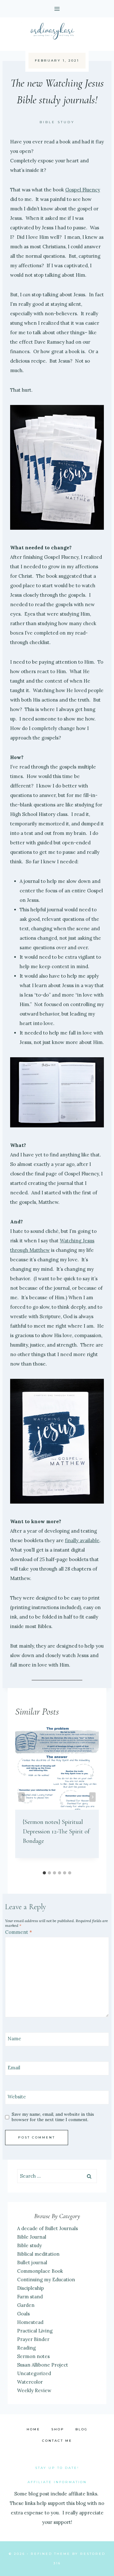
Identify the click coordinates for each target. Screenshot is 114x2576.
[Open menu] (57, 9)
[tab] (44, 1873)
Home (33, 2429)
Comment (19, 1932)
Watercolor (30, 2382)
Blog (82, 2429)
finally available (82, 1540)
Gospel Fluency (83, 190)
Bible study (57, 122)
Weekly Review (34, 2390)
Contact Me (57, 2441)
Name (14, 2039)
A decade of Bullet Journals (47, 2228)
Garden (26, 2305)
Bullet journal (32, 2262)
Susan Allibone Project (43, 2365)
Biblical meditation (38, 2254)
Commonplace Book (40, 2271)
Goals (23, 2314)
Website (17, 2097)
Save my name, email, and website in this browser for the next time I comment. (53, 2117)
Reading (26, 2348)
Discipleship (31, 2288)
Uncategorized (34, 2373)
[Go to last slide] (22, 1797)
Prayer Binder (33, 2339)
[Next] (92, 1797)
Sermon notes (33, 2356)
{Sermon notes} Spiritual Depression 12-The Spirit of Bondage (56, 1831)
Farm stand (30, 2297)
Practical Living (35, 2331)
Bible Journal (32, 2237)
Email (14, 2068)
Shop (58, 2429)
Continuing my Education (46, 2280)
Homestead (30, 2322)
